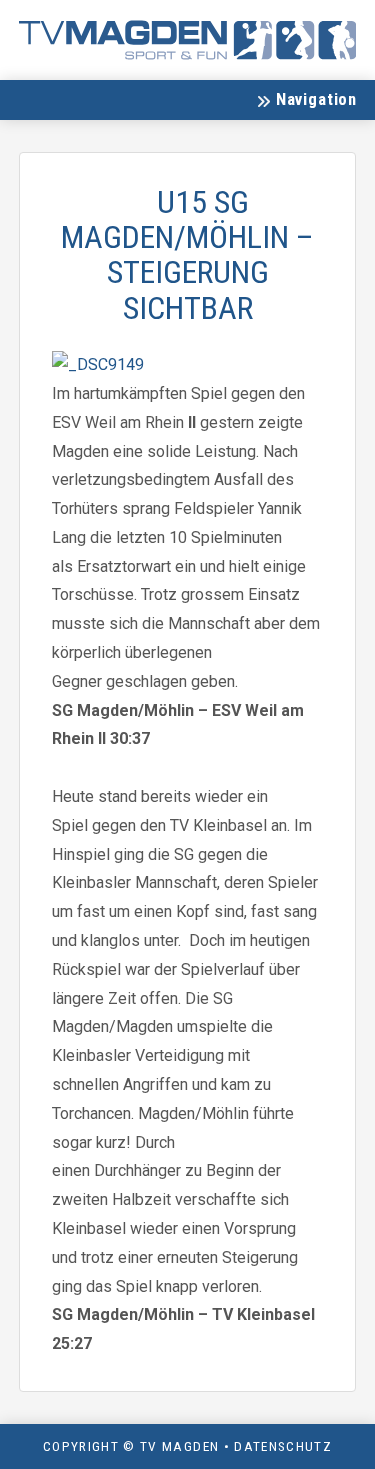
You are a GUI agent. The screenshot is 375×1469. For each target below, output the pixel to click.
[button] (306, 100)
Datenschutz (283, 1446)
